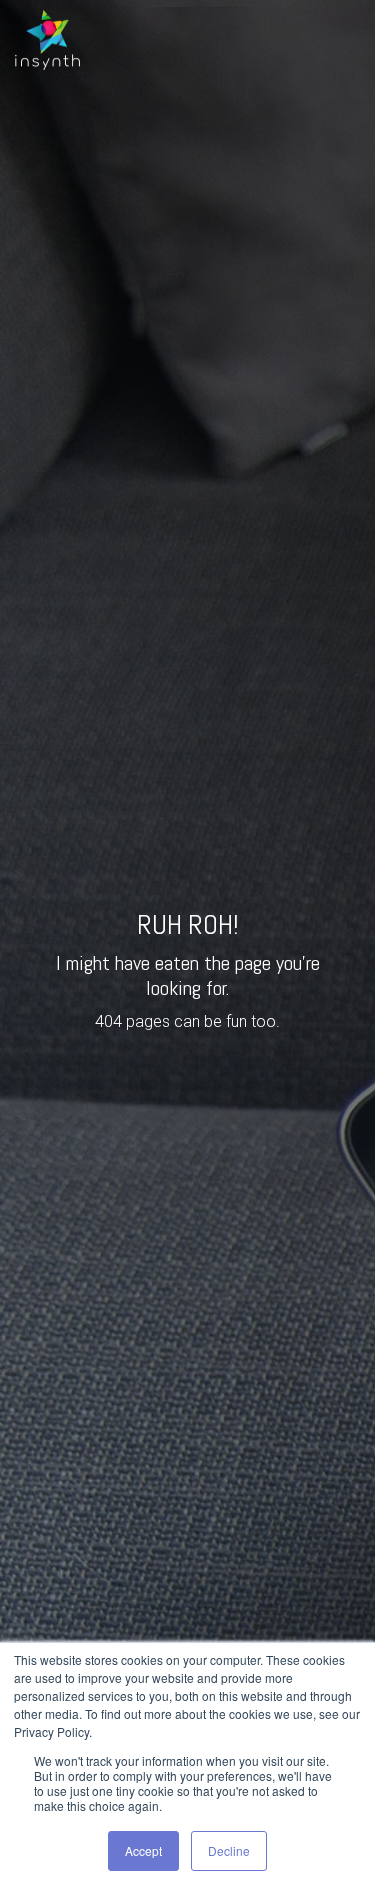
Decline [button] (229, 1850)
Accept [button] (143, 1850)
